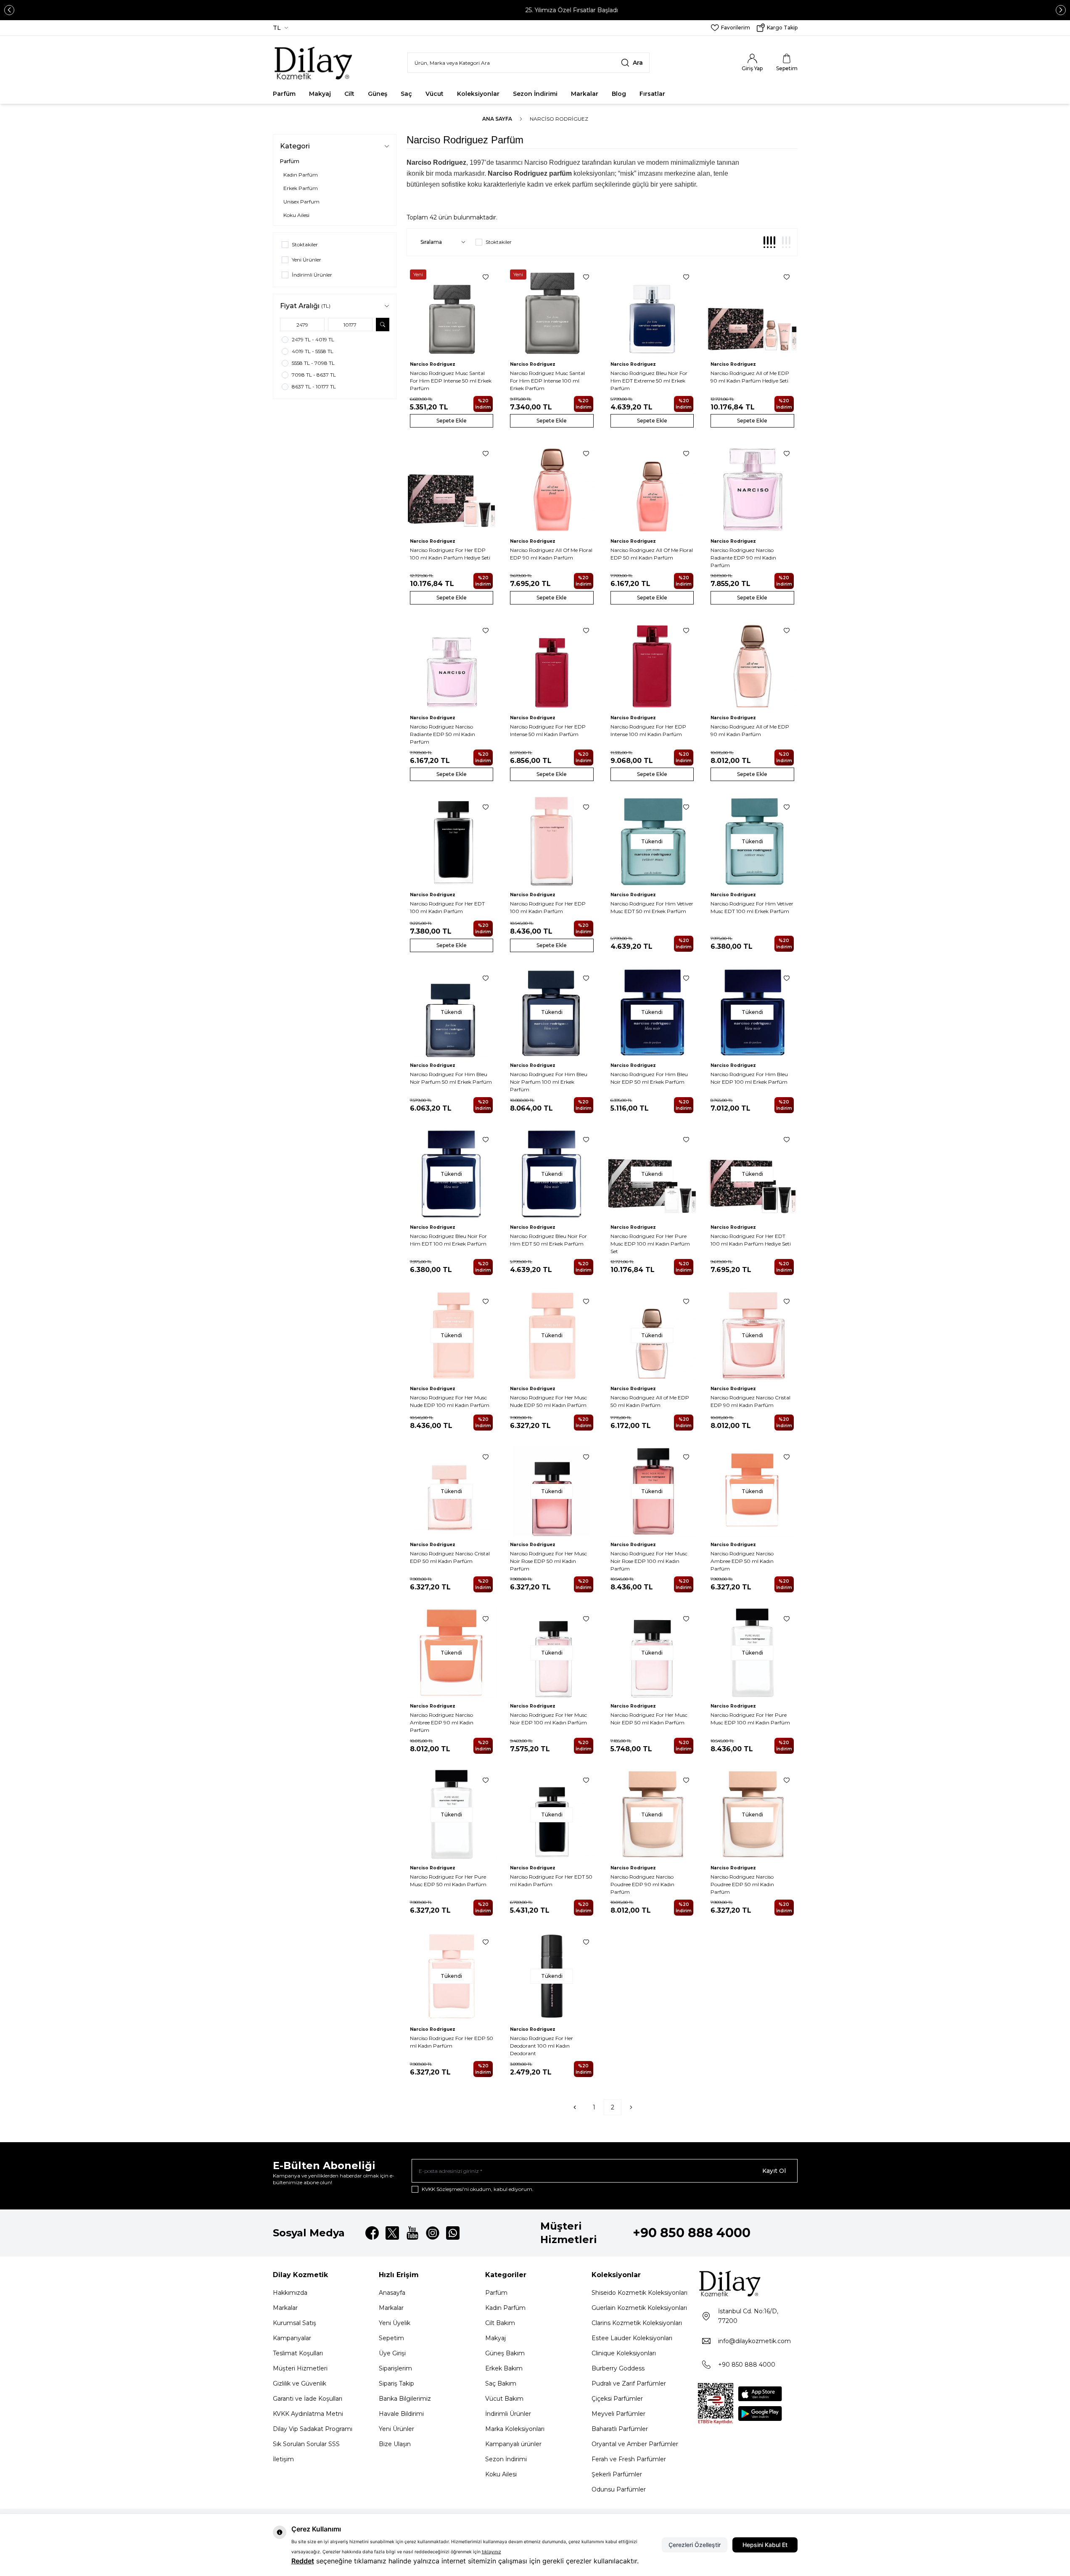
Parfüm (284, 94)
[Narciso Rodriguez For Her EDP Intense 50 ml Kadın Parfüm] (552, 665)
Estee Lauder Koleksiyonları (632, 2338)
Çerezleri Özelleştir (695, 2545)
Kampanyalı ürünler (513, 2444)
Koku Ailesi (501, 2474)
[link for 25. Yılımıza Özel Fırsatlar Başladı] (535, 10)
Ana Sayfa (497, 119)
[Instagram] (433, 2233)
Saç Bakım (501, 2383)
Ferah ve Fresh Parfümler (629, 2459)
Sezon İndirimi (535, 94)
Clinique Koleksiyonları (624, 2353)
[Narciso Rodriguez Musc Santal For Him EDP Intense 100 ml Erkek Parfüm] (552, 311)
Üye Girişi (392, 2353)
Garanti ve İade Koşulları (308, 2399)
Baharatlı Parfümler (620, 2429)
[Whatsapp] (453, 2233)
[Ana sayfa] (314, 63)
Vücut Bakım (504, 2399)
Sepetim (391, 2338)
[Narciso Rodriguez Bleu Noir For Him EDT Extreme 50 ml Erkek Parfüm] (652, 311)
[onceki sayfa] (575, 2107)
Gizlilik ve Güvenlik (300, 2383)
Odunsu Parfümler (619, 2489)
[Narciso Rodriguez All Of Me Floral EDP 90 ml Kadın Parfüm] (552, 488)
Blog (619, 94)
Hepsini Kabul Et (765, 2545)
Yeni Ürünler (396, 2429)
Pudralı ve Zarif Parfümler (629, 2383)
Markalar (585, 94)
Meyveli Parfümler (618, 2414)
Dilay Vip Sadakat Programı (313, 2429)
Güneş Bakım (505, 2353)
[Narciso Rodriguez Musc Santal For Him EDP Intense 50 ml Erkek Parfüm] (452, 311)
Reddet (303, 2561)
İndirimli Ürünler (508, 2414)
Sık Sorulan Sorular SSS (306, 2444)
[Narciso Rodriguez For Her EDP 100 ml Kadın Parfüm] (552, 841)
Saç (406, 94)
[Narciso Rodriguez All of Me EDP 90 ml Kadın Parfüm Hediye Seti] (752, 311)
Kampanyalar (292, 2338)
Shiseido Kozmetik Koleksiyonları (639, 2293)
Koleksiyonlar (478, 94)
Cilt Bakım (500, 2323)
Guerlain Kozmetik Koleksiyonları (639, 2308)
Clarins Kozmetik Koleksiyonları (637, 2323)
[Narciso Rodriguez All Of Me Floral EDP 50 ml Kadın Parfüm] (652, 488)
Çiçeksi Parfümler (617, 2399)
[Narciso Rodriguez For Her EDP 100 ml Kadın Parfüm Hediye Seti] (452, 488)
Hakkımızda (290, 2293)
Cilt (349, 94)
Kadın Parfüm (505, 2308)
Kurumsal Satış (295, 2323)
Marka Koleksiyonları (515, 2429)
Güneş (378, 94)
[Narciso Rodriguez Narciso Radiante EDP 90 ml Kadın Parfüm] (752, 488)
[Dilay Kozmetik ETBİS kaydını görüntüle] (716, 2404)
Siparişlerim (395, 2368)
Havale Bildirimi (401, 2414)
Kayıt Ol (774, 2171)
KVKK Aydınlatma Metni (308, 2414)
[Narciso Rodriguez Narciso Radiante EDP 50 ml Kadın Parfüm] (452, 665)
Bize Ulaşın (395, 2444)
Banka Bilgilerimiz (405, 2399)
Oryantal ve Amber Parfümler (635, 2444)
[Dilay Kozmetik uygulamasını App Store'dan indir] (760, 2394)
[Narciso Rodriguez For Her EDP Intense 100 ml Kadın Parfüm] (652, 665)
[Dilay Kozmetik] (748, 2283)
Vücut (435, 94)
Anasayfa (392, 2293)
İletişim (283, 2459)
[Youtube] (412, 2233)
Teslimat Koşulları (298, 2353)
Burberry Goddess (618, 2368)
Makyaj (320, 94)
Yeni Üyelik (395, 2323)
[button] (9, 10)
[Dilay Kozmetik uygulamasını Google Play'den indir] (760, 2414)
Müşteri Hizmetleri (300, 2368)
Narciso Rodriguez (433, 364)
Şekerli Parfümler (617, 2474)
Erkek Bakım (504, 2368)
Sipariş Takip (396, 2383)
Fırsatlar (652, 94)
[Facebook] (372, 2233)
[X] (392, 2233)
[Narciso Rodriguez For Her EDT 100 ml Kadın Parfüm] (452, 841)
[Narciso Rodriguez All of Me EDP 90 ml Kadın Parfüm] (752, 665)
